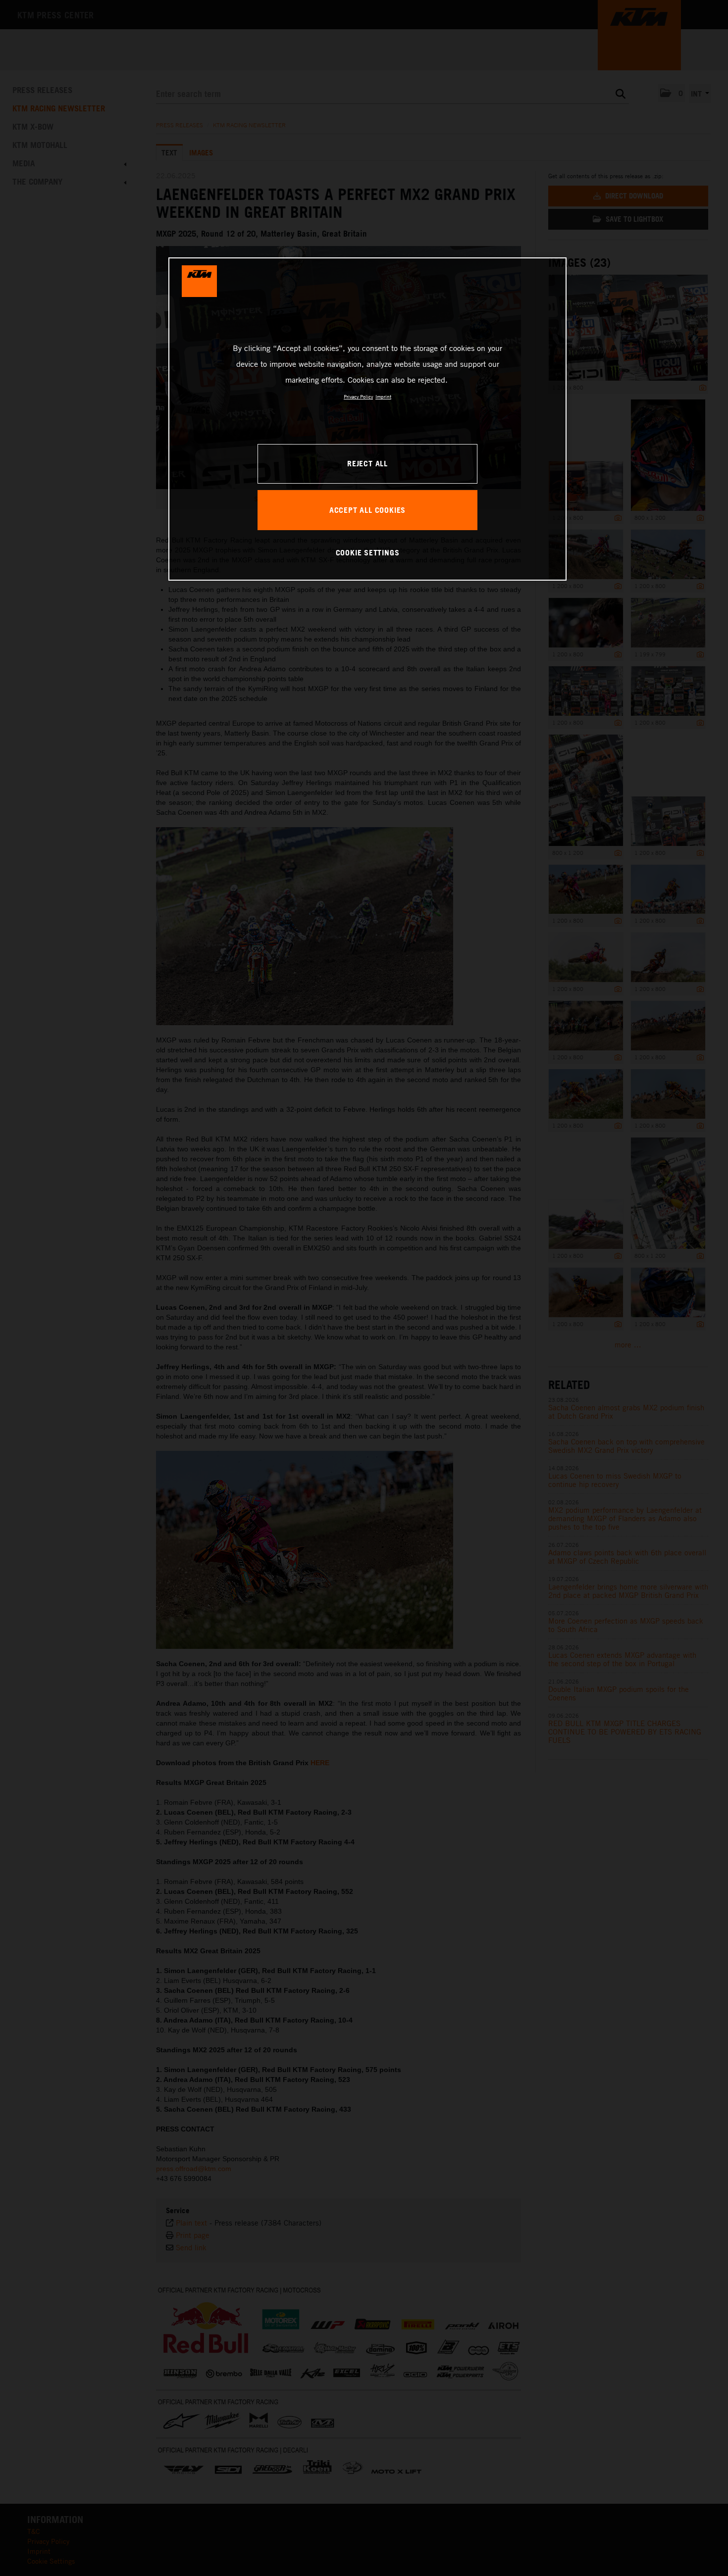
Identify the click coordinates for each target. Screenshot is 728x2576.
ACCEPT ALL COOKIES (367, 510)
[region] (367, 419)
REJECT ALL (367, 463)
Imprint (383, 396)
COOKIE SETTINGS (368, 552)
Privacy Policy (358, 396)
